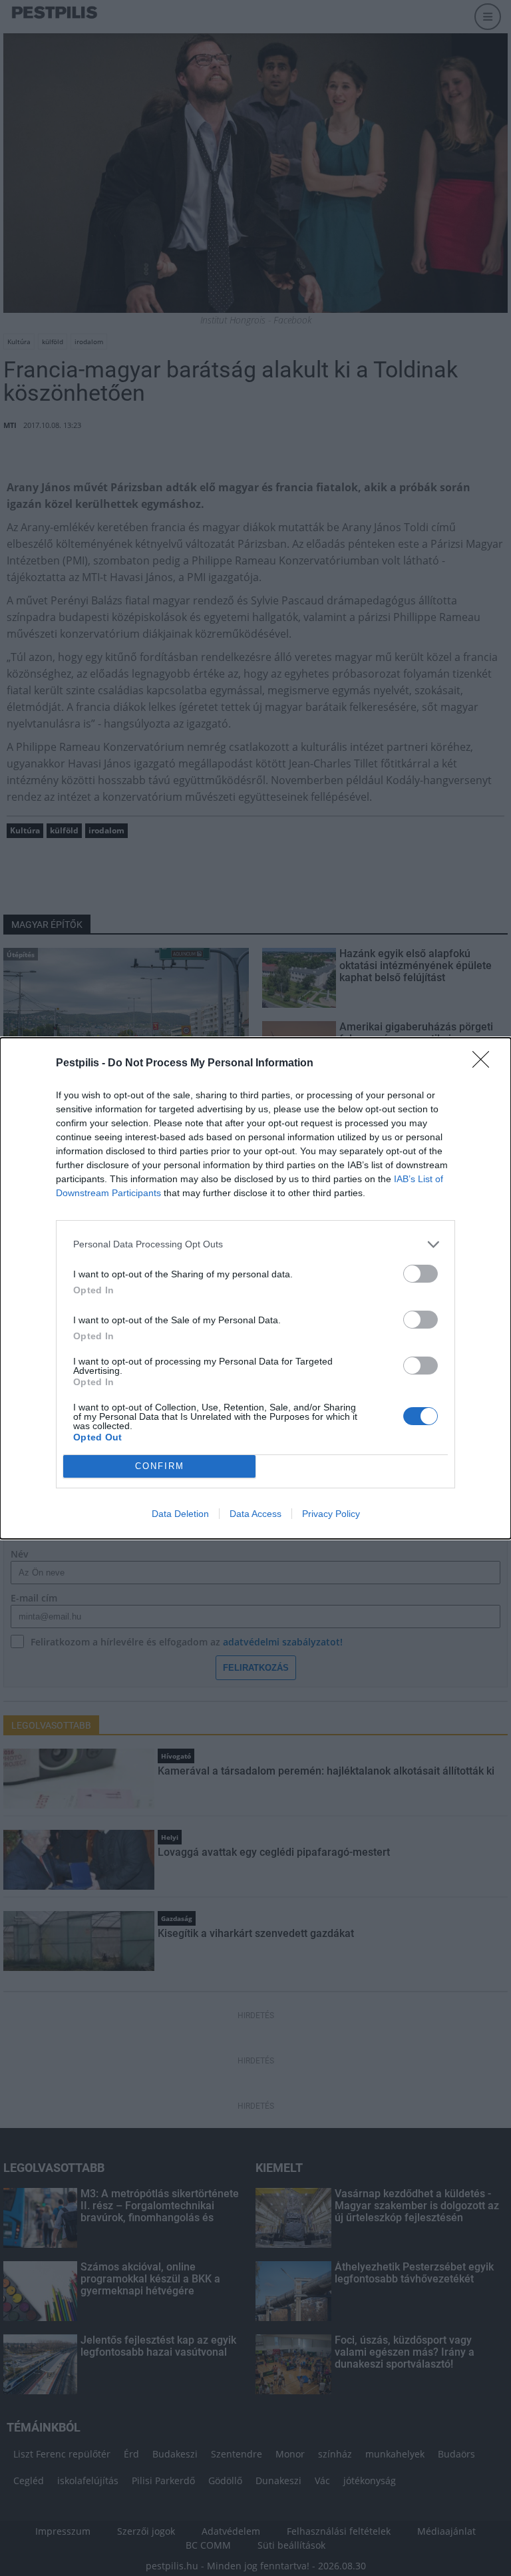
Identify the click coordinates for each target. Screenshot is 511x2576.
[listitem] (255, 1244)
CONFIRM (160, 1466)
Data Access (255, 1514)
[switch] (421, 1274)
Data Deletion (180, 1514)
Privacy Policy (331, 1514)
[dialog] (255, 1288)
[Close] (485, 1064)
